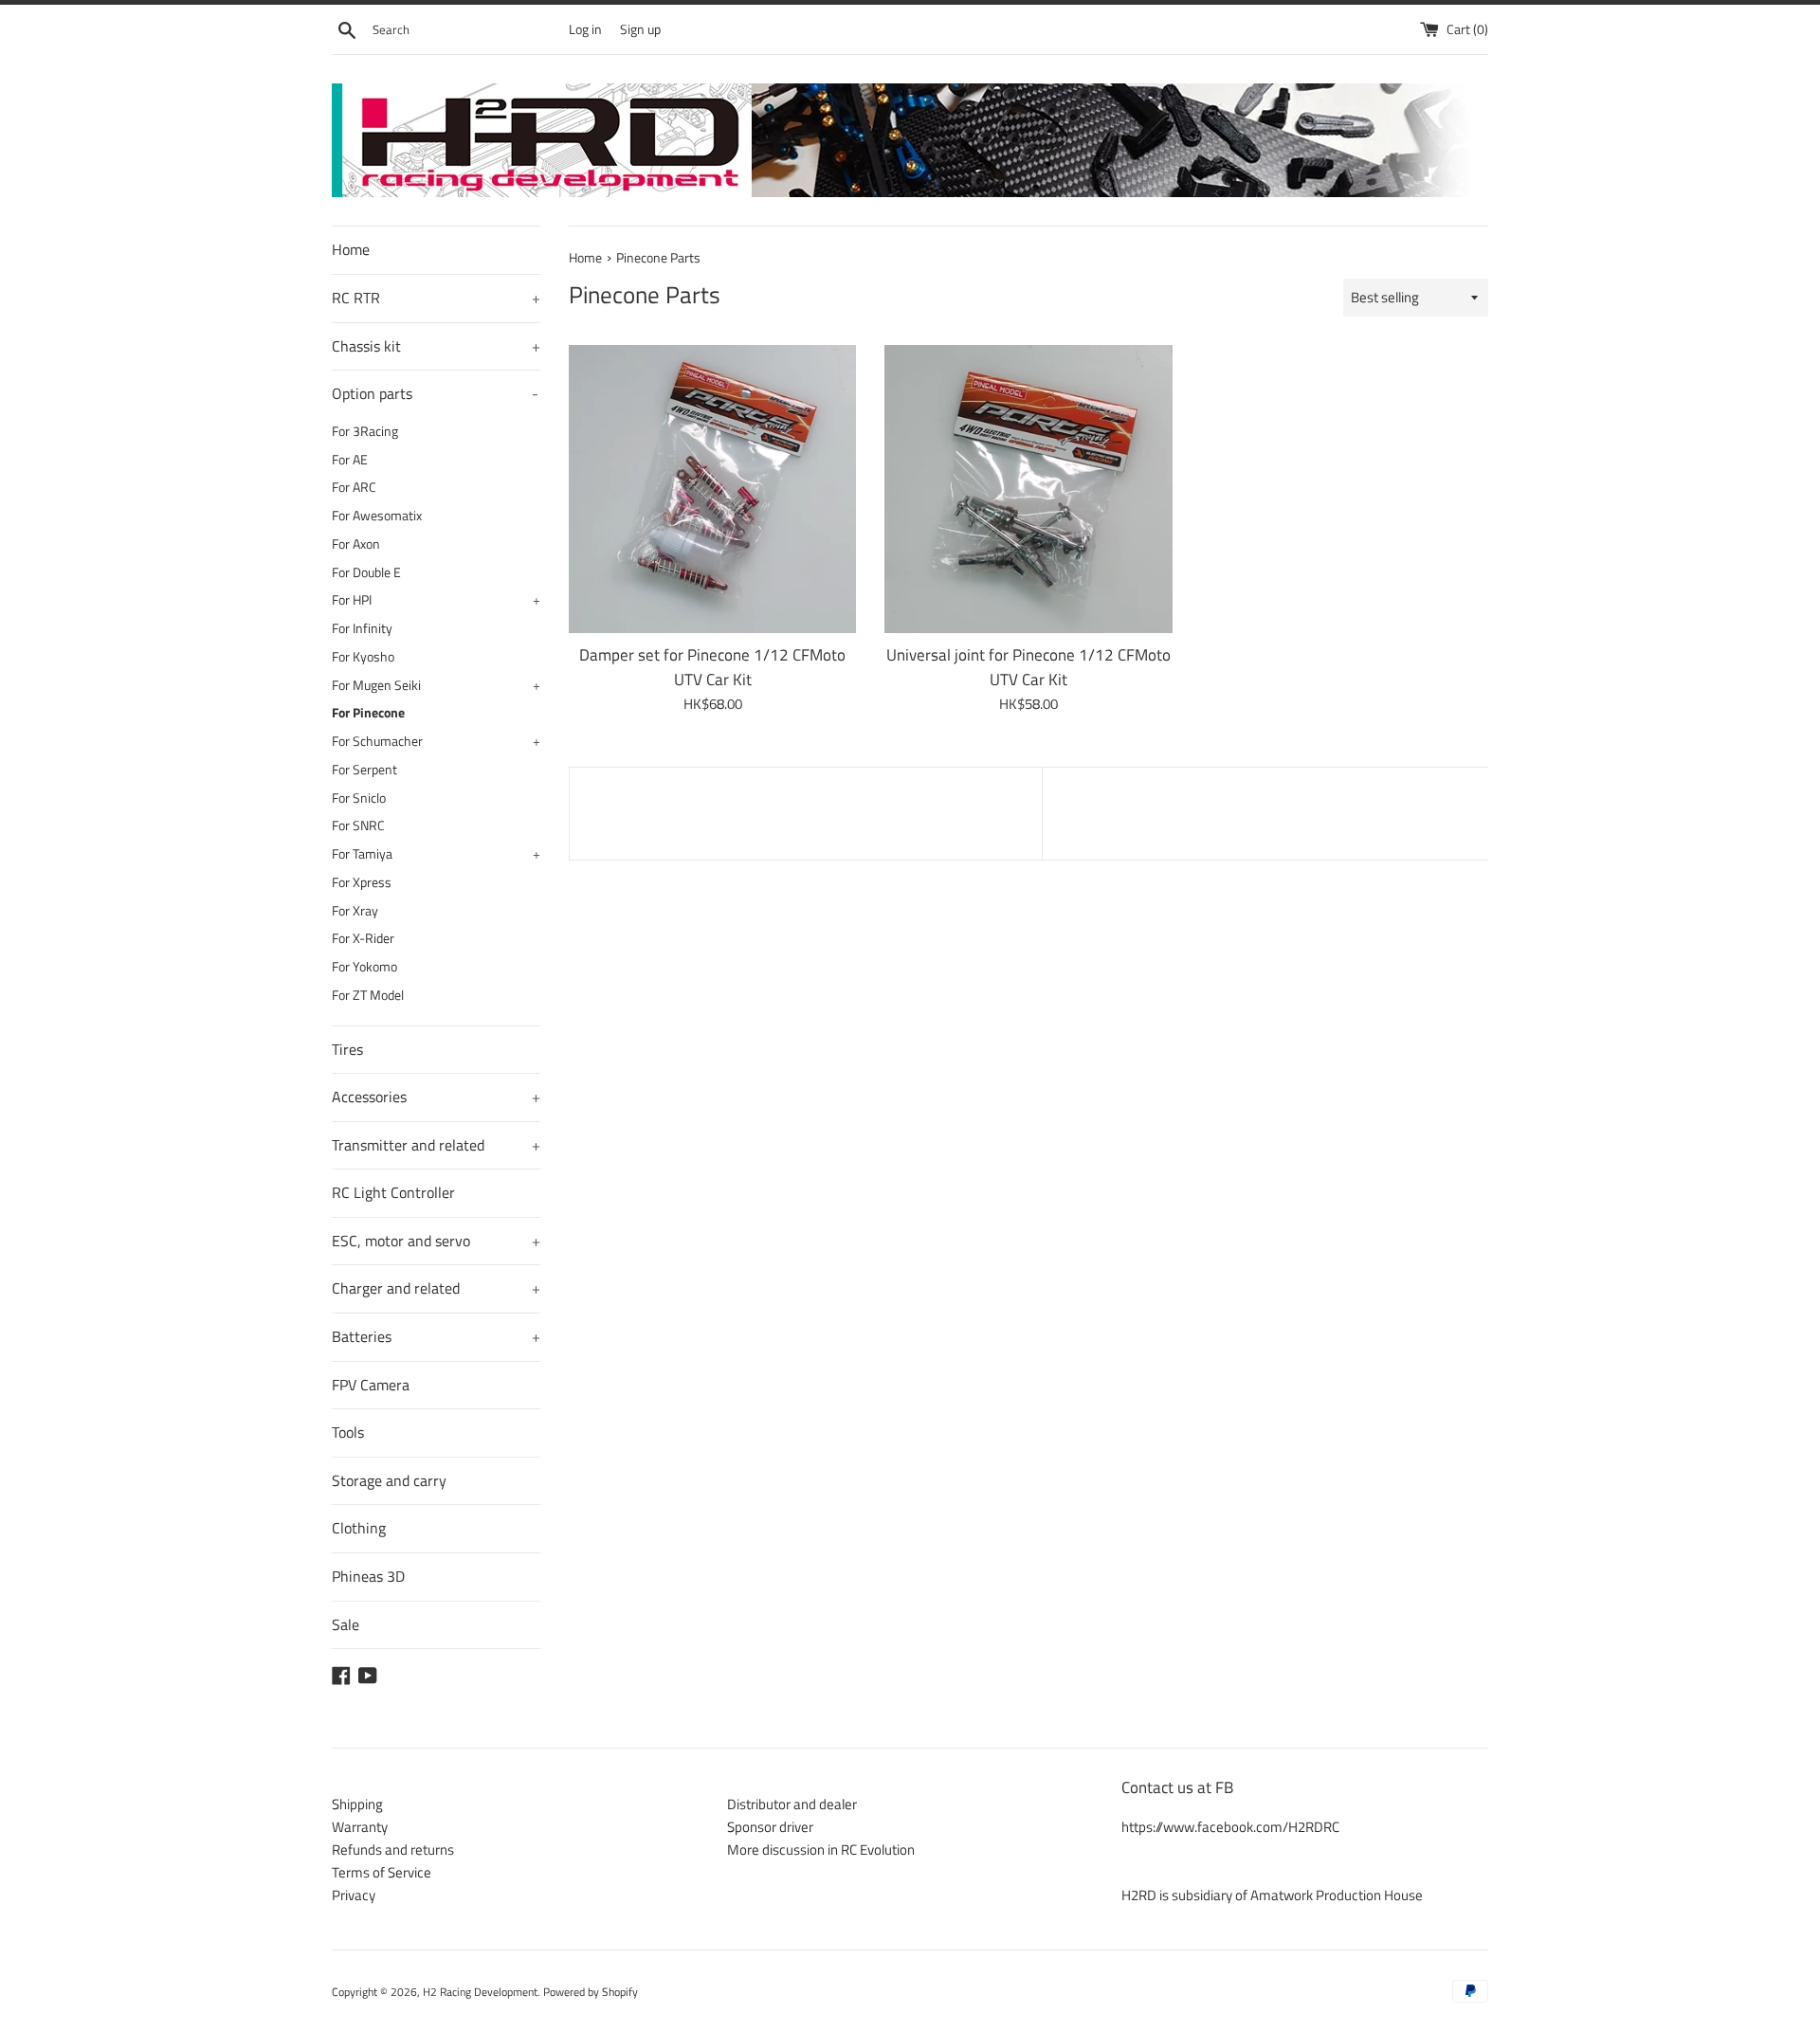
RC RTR (436, 298)
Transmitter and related (436, 1145)
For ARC (354, 487)
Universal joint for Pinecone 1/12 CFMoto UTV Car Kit (1028, 667)
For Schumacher (436, 741)
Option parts (435, 393)
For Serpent (364, 770)
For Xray (355, 911)
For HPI (436, 600)
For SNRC (358, 825)
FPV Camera (371, 1385)
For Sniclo (359, 798)
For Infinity (362, 628)
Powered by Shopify (591, 1992)
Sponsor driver (770, 1827)
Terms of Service (382, 1872)
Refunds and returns (393, 1850)
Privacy (354, 1895)
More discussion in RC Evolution (821, 1850)
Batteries (436, 1336)
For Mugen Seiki (436, 685)
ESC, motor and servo (436, 1241)
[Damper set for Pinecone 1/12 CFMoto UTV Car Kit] (712, 489)
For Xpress (362, 882)
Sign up (640, 29)
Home (351, 249)
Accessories (436, 1097)
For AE (350, 460)
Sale (346, 1624)
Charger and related (436, 1288)
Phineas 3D (368, 1576)
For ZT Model (368, 995)
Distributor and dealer (792, 1804)
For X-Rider (363, 938)
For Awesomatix (377, 516)
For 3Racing (365, 431)
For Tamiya (436, 854)
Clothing (359, 1528)
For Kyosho (363, 657)
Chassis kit (436, 346)
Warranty (360, 1827)
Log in (585, 29)
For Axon (356, 544)
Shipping (357, 1804)
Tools (348, 1432)
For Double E (366, 572)
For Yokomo (364, 967)
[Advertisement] (806, 810)
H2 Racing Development (480, 1992)
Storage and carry (389, 1480)
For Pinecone (368, 713)
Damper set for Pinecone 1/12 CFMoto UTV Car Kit (712, 667)
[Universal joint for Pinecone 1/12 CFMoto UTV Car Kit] (1028, 489)
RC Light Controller (393, 1192)
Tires (347, 1049)
